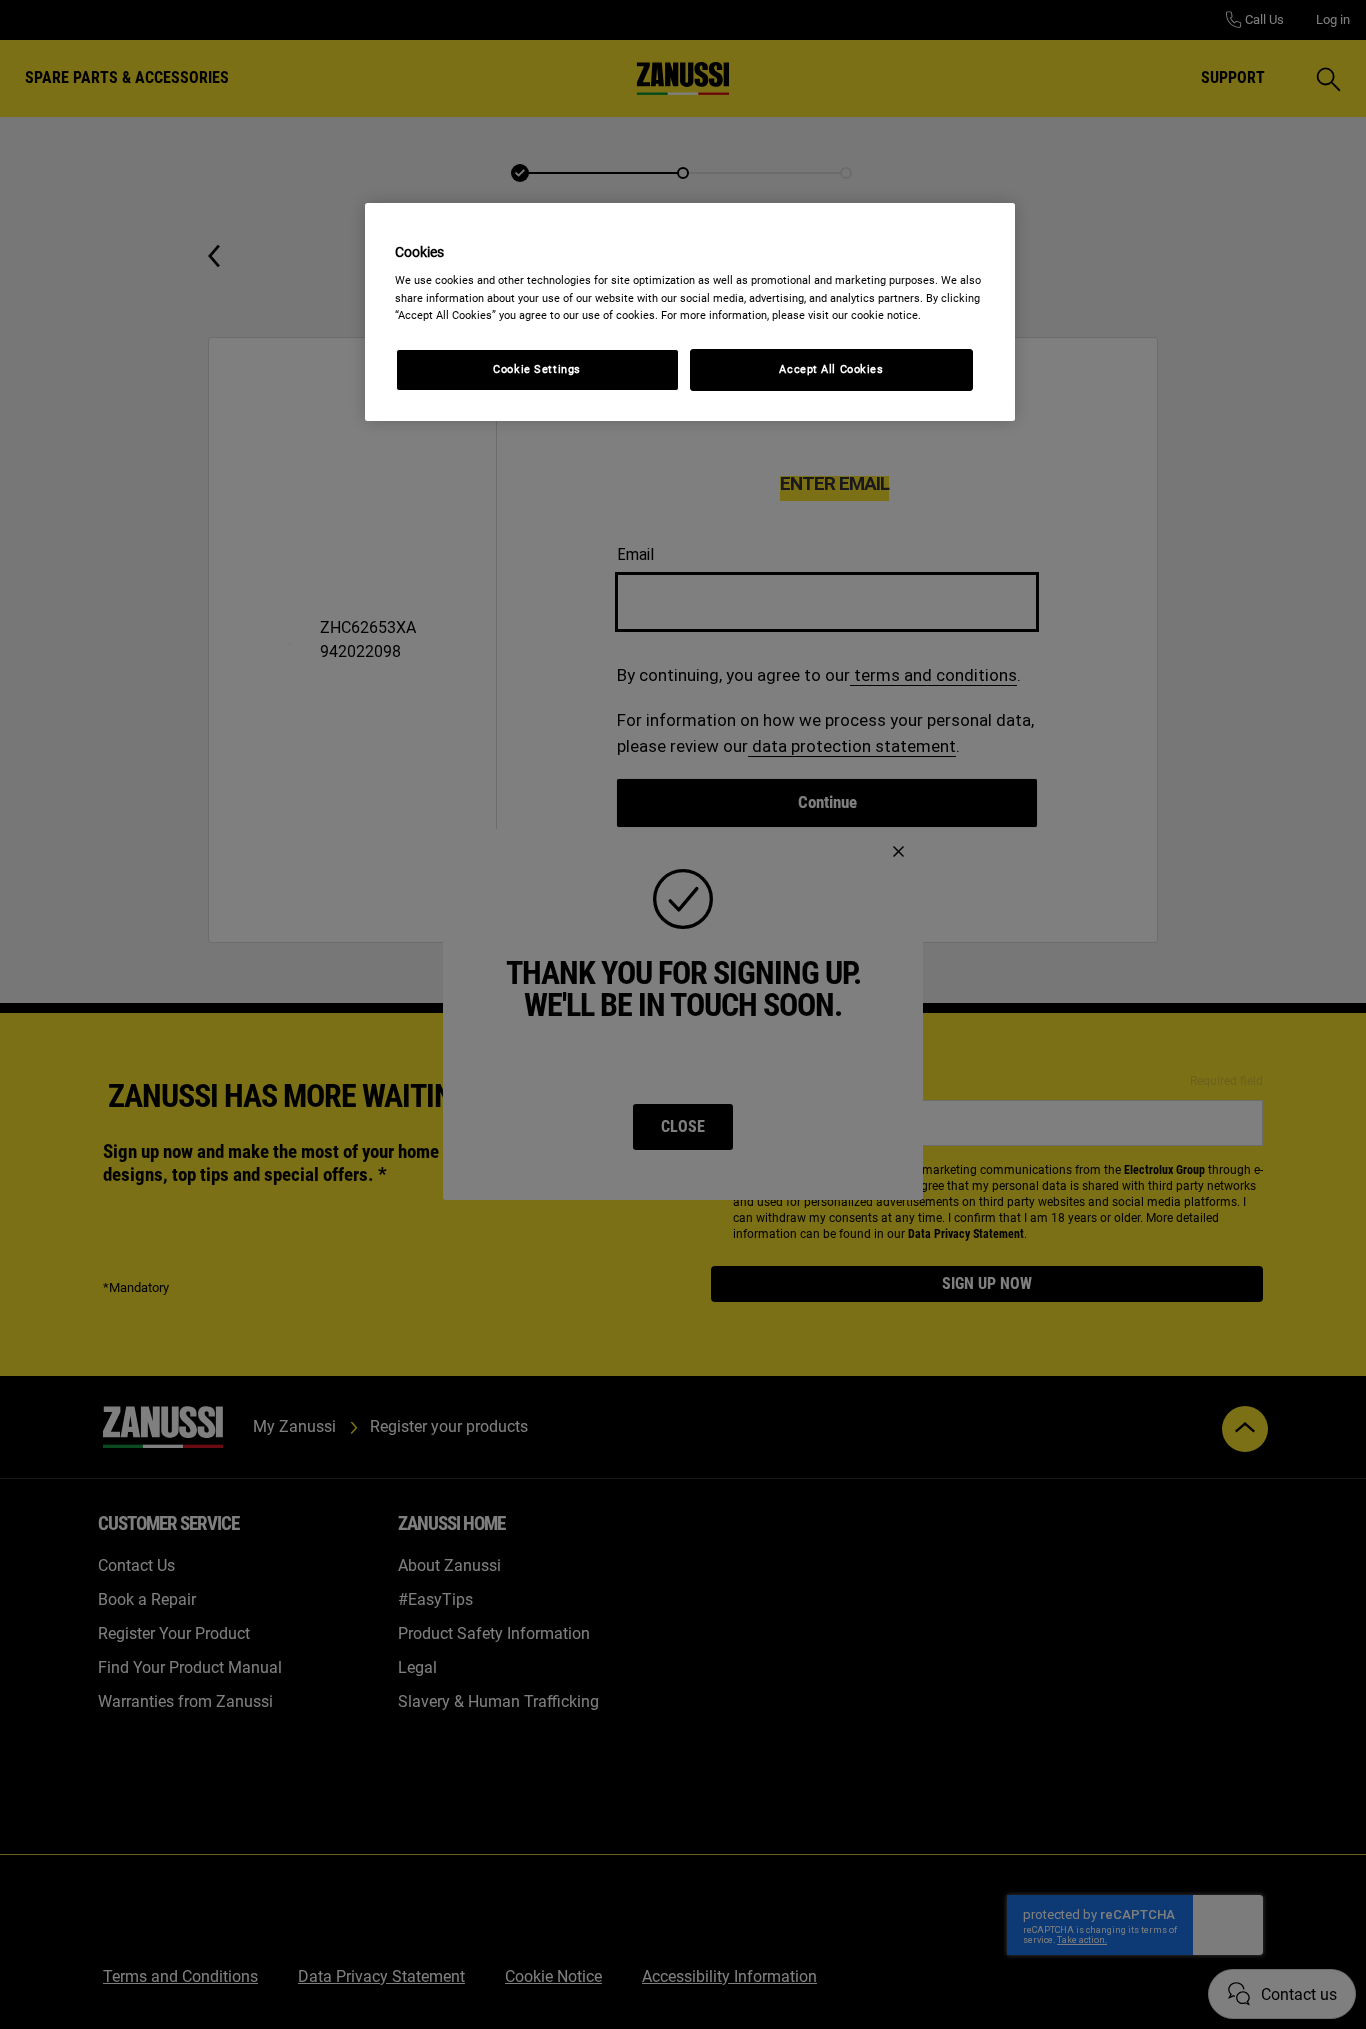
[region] (690, 312)
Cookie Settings (537, 369)
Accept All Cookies (831, 369)
